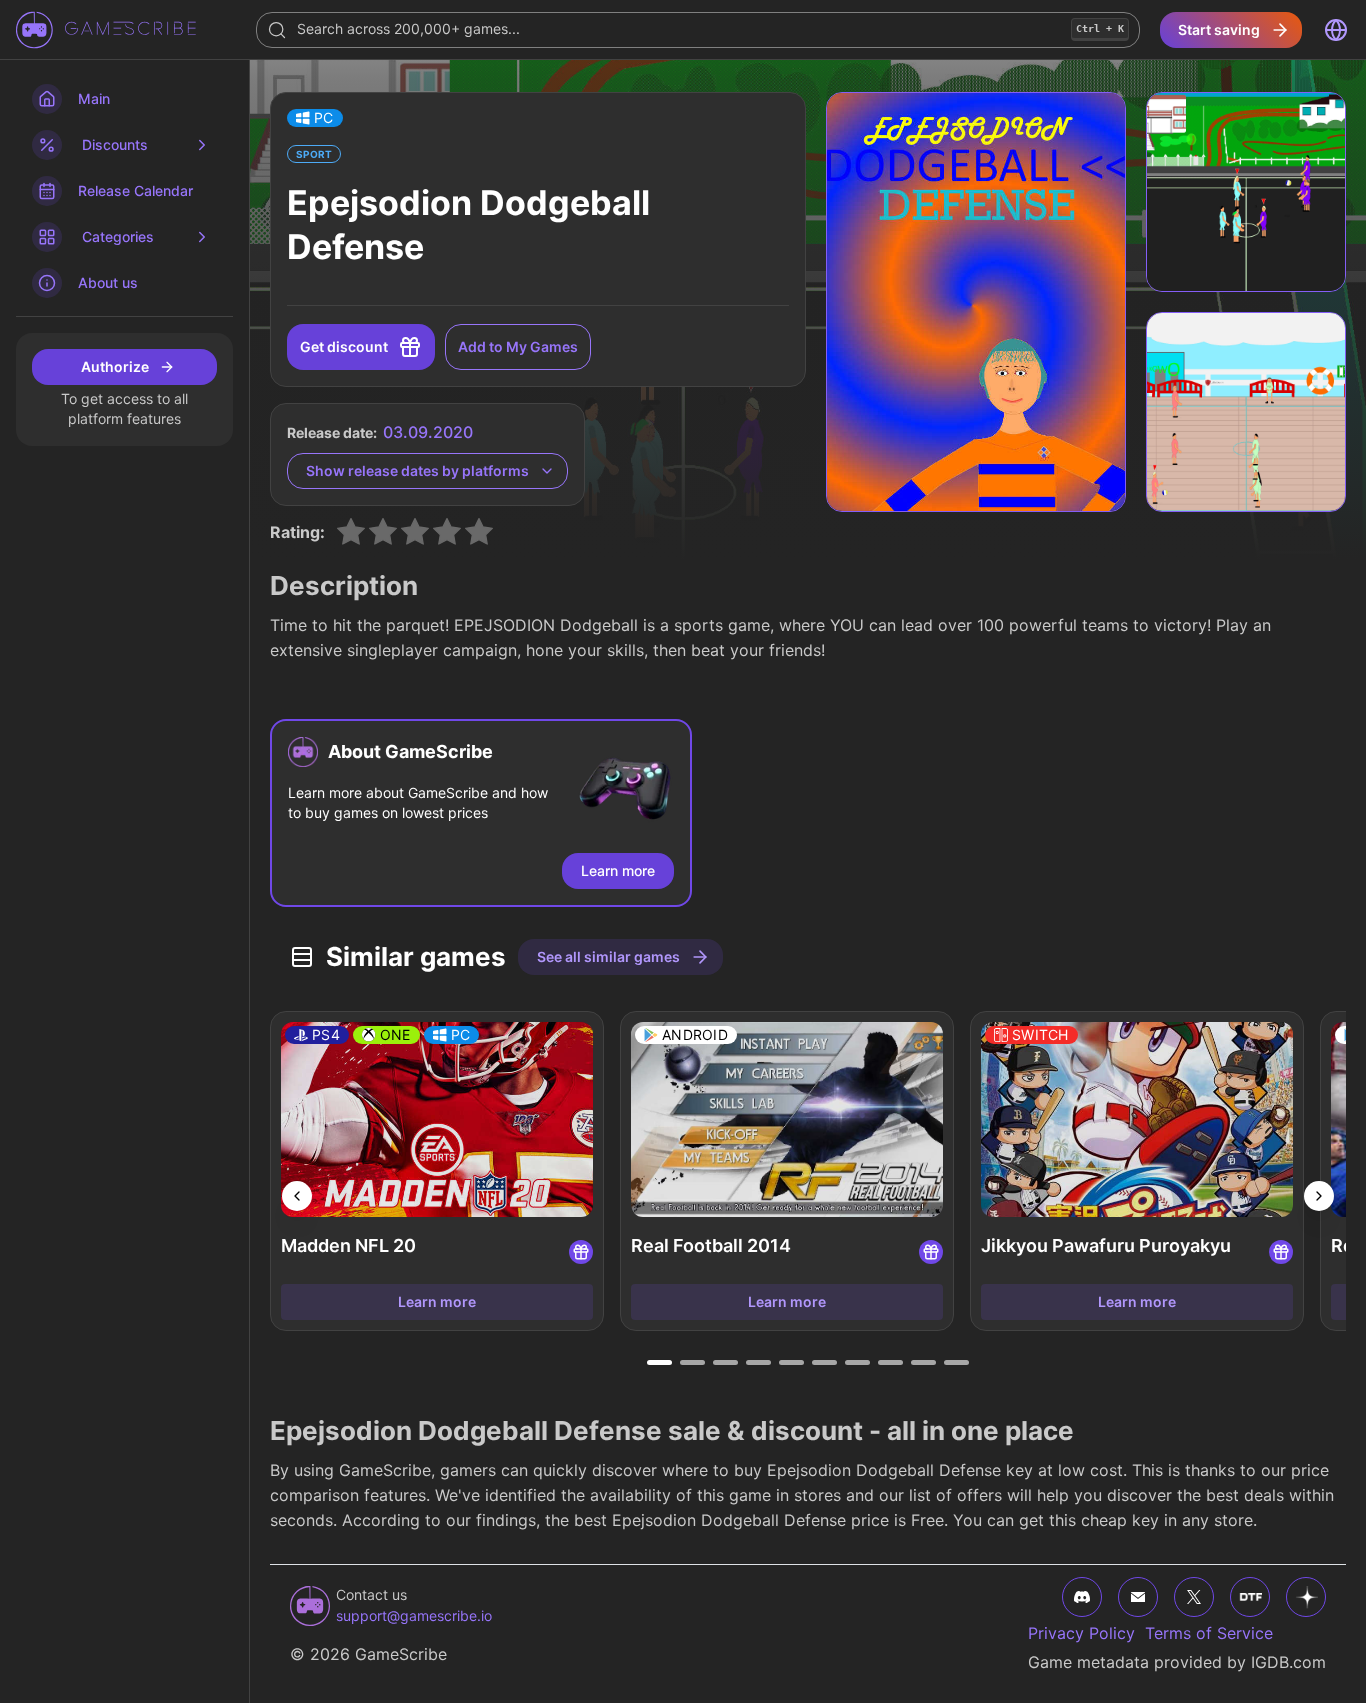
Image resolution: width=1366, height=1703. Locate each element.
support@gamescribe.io (414, 1615)
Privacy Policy (1081, 1633)
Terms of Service (1209, 1633)
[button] (315, 118)
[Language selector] (1336, 30)
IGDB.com (1288, 1662)
